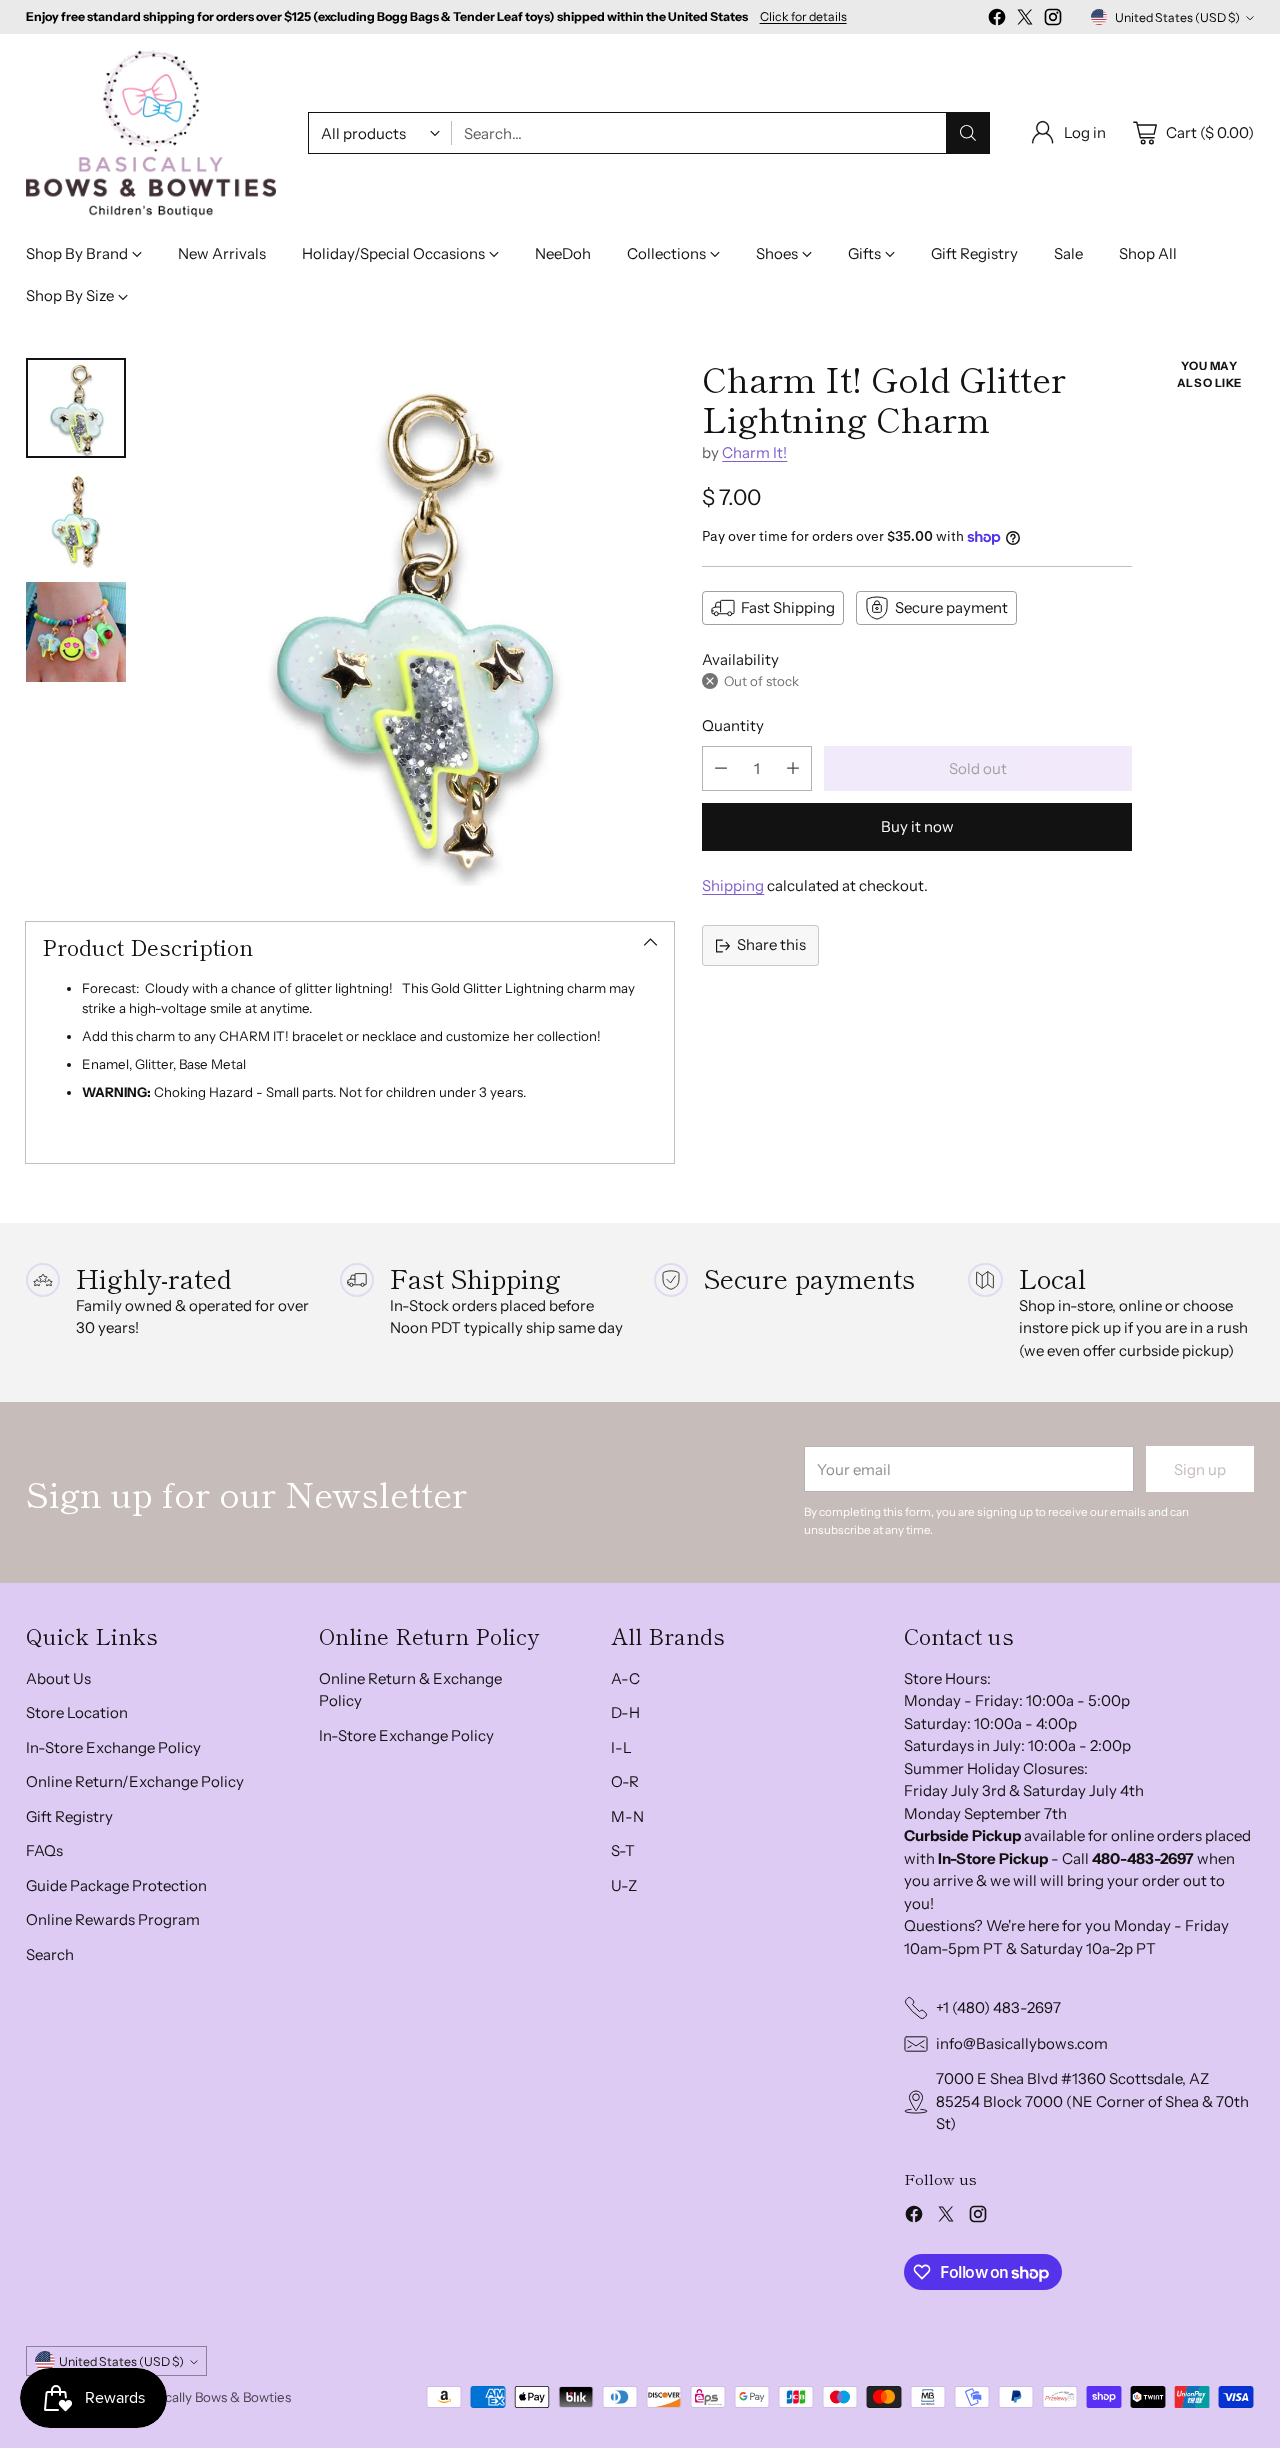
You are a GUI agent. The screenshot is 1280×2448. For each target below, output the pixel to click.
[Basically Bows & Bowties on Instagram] (1053, 20)
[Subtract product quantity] (721, 768)
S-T (623, 1850)
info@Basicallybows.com (1022, 2043)
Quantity (733, 725)
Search (50, 1954)
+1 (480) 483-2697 (998, 2007)
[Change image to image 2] (76, 520)
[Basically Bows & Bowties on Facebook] (997, 20)
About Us (58, 1678)
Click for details (803, 17)
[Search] (968, 133)
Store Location (77, 1712)
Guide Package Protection (116, 1885)
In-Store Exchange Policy (113, 1747)
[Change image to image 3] (76, 632)
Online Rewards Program (113, 1919)
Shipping (733, 885)
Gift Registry (69, 1816)
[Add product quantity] (793, 768)
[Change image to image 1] (76, 408)
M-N (627, 1816)
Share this (771, 944)
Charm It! (754, 452)
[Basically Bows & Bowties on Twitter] (1025, 20)
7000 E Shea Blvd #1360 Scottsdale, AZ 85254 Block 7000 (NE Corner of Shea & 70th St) (1092, 2101)
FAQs (44, 1850)
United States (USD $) (1177, 17)
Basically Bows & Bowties (216, 2397)
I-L (621, 1747)
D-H (625, 1712)
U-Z (624, 1885)
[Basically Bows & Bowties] (151, 133)
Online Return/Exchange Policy (135, 1781)
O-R (625, 1781)
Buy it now (917, 826)
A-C (625, 1678)
